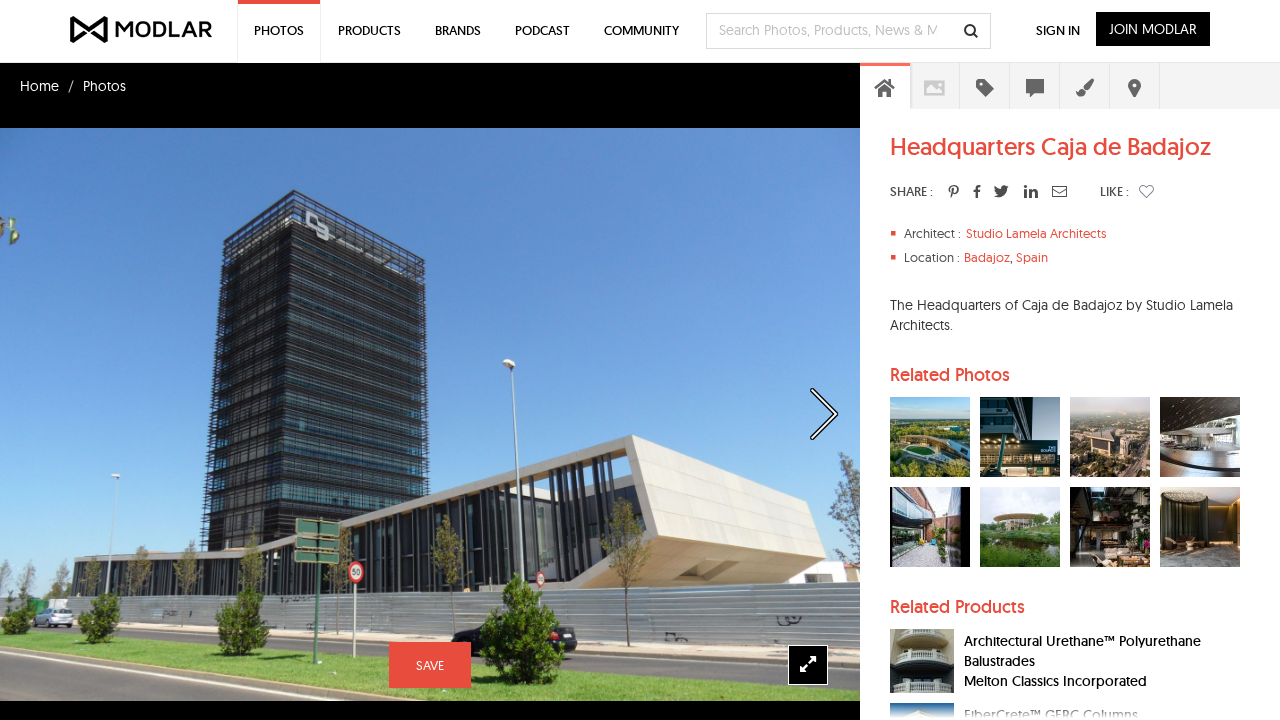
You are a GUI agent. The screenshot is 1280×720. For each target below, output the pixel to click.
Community (641, 30)
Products (369, 30)
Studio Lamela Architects (1036, 233)
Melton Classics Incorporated (1055, 681)
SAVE (430, 665)
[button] (1146, 191)
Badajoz (987, 257)
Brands (458, 30)
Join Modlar (1153, 29)
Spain (1032, 257)
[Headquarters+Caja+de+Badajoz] (953, 191)
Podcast (542, 30)
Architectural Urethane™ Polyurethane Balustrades (1082, 651)
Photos (104, 86)
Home (39, 86)
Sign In (1058, 30)
